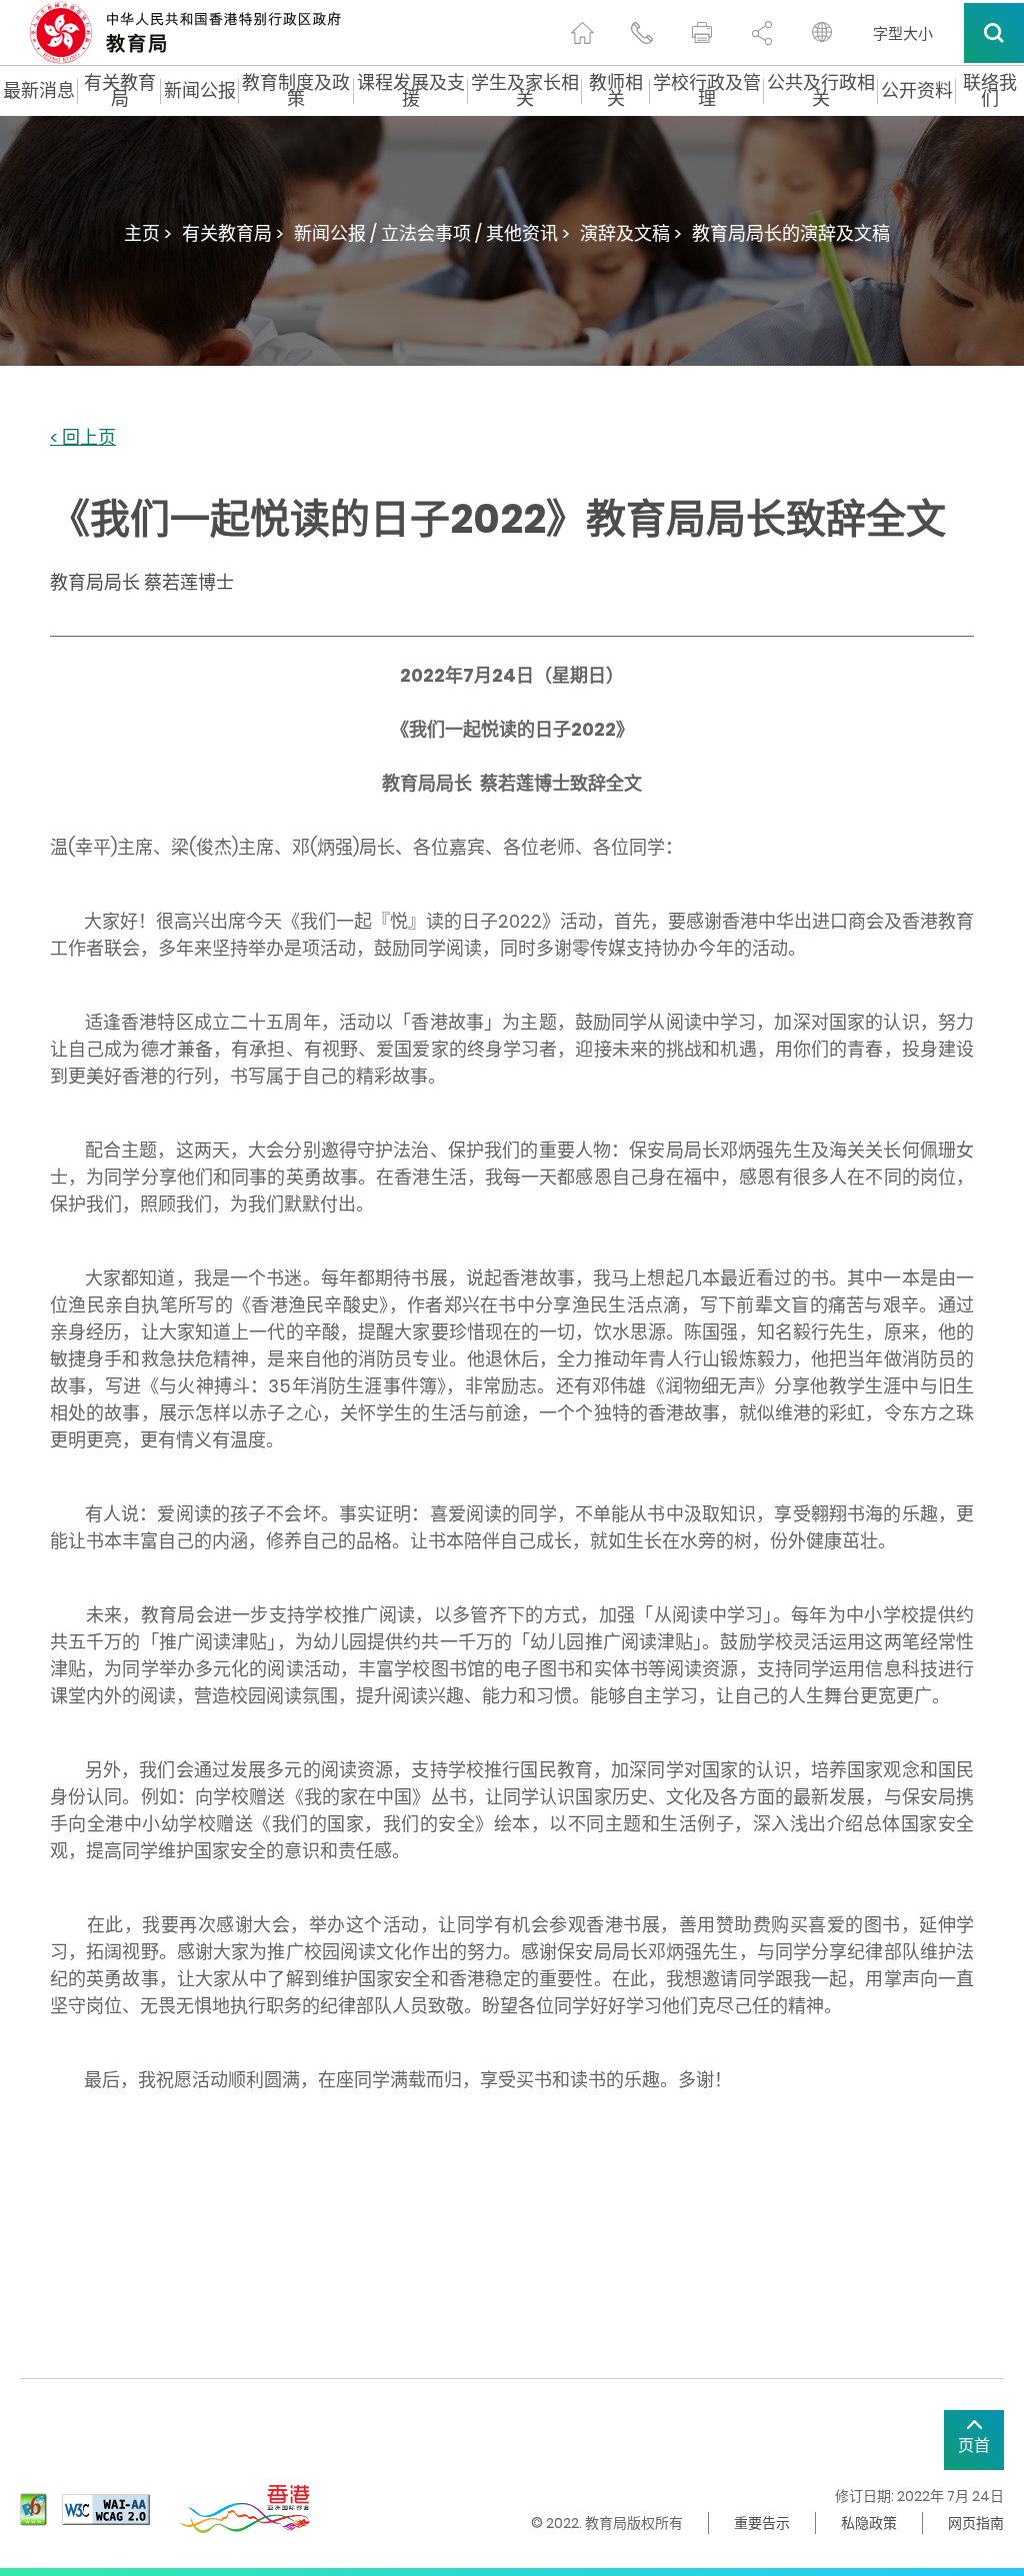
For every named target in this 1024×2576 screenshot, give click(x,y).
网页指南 (976, 2523)
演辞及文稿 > (631, 233)
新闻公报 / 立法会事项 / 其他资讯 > (432, 233)
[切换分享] (762, 33)
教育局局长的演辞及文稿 (791, 233)
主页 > (148, 233)
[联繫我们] (642, 33)
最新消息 (39, 91)
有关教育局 (120, 91)
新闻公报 (200, 91)
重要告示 (762, 2523)
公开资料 (917, 91)
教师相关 (616, 91)
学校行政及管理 (707, 91)
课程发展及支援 (411, 91)
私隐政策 (869, 2523)
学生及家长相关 (525, 91)
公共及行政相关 (821, 91)
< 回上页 (83, 438)
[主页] (582, 33)
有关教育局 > (233, 233)
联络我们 (990, 91)
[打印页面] (702, 33)
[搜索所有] (994, 33)
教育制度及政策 (296, 91)
